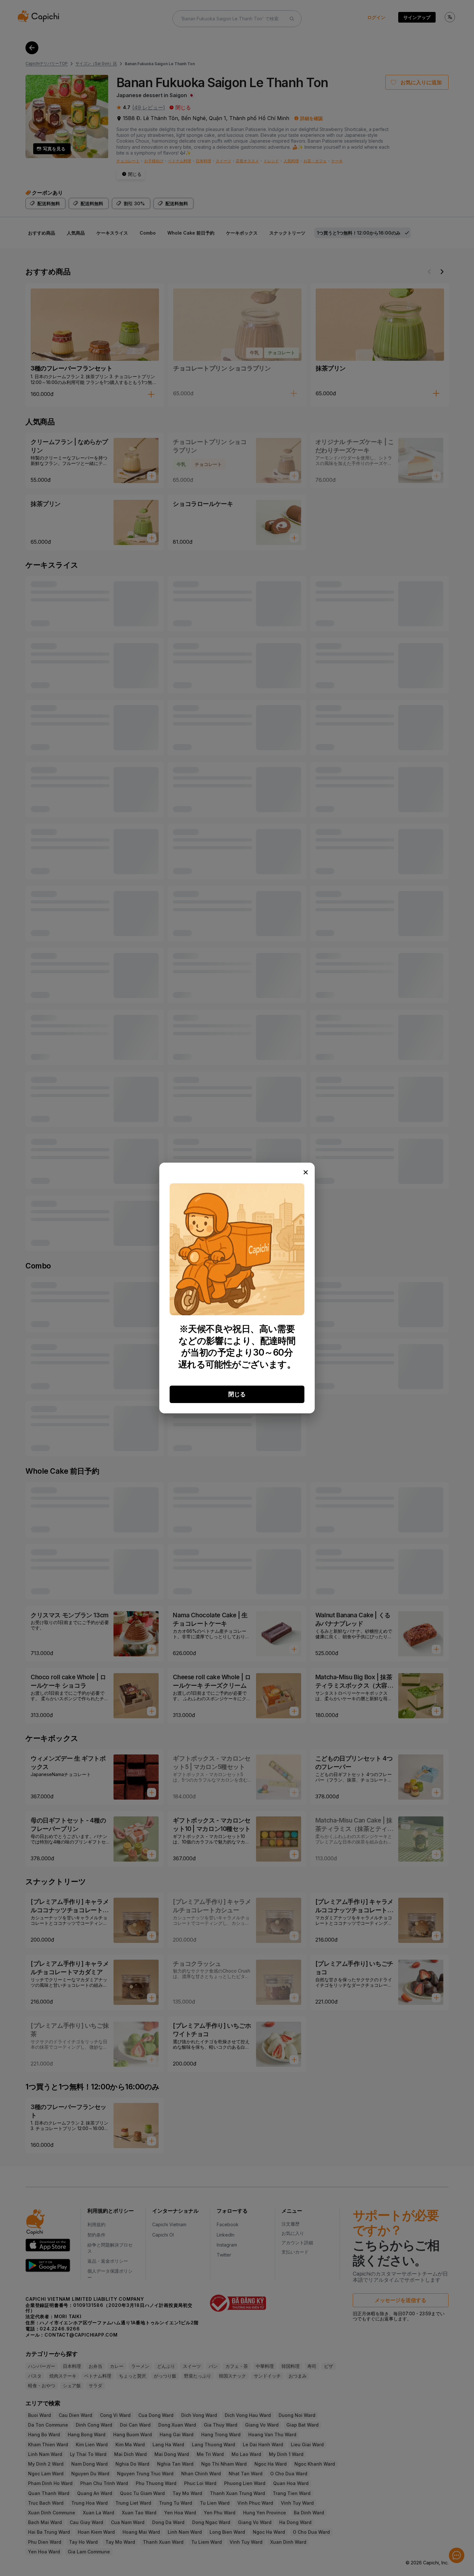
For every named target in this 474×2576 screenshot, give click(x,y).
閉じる (237, 1394)
